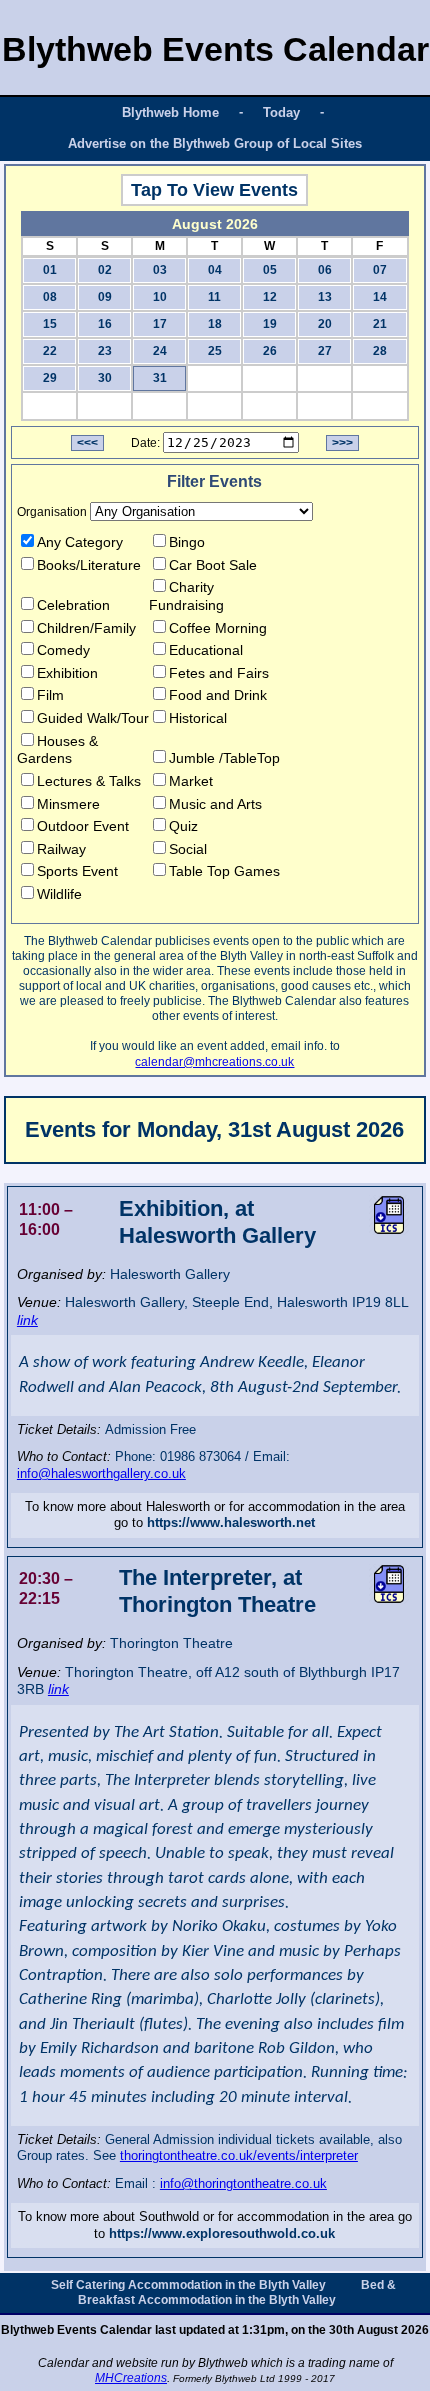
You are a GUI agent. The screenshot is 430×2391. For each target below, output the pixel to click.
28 (380, 351)
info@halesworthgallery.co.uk (101, 1473)
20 (325, 324)
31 (160, 378)
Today (281, 112)
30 (105, 378)
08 (50, 297)
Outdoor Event (83, 826)
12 (270, 297)
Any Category (80, 542)
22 (50, 351)
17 (160, 324)
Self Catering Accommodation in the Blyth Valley (188, 2285)
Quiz (183, 826)
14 (380, 297)
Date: (145, 443)
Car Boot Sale (213, 565)
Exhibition (67, 673)
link (27, 1320)
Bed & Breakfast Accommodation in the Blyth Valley (237, 2292)
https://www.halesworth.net (231, 1522)
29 (50, 378)
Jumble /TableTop (224, 758)
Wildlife (59, 894)
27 (325, 351)
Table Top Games (224, 871)
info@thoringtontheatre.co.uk (243, 2183)
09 (105, 297)
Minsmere (68, 804)
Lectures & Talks (89, 781)
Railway (61, 849)
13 (325, 297)
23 (105, 351)
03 (160, 270)
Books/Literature (89, 565)
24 (160, 351)
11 (214, 297)
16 (105, 324)
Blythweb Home (170, 112)
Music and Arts (215, 804)
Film (50, 695)
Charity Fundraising (186, 596)
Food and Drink (218, 695)
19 (270, 324)
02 (105, 270)
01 (50, 270)
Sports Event (77, 871)
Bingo (187, 542)
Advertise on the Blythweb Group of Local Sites (215, 143)
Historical (198, 718)
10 (160, 297)
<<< (87, 443)
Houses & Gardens (57, 750)
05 (270, 270)
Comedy (63, 650)
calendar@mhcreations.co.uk (214, 1062)
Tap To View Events (214, 190)
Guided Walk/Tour (93, 718)
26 (270, 351)
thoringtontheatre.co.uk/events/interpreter (239, 2155)
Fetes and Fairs (219, 673)
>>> (342, 443)
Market (191, 781)
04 (215, 270)
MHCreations (131, 2378)
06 (325, 270)
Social (188, 849)
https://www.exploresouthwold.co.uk (222, 2233)
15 (50, 324)
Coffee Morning (218, 628)
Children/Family (86, 628)
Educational (206, 650)
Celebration (73, 605)
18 (215, 324)
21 (380, 324)
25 (215, 351)
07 (380, 270)
